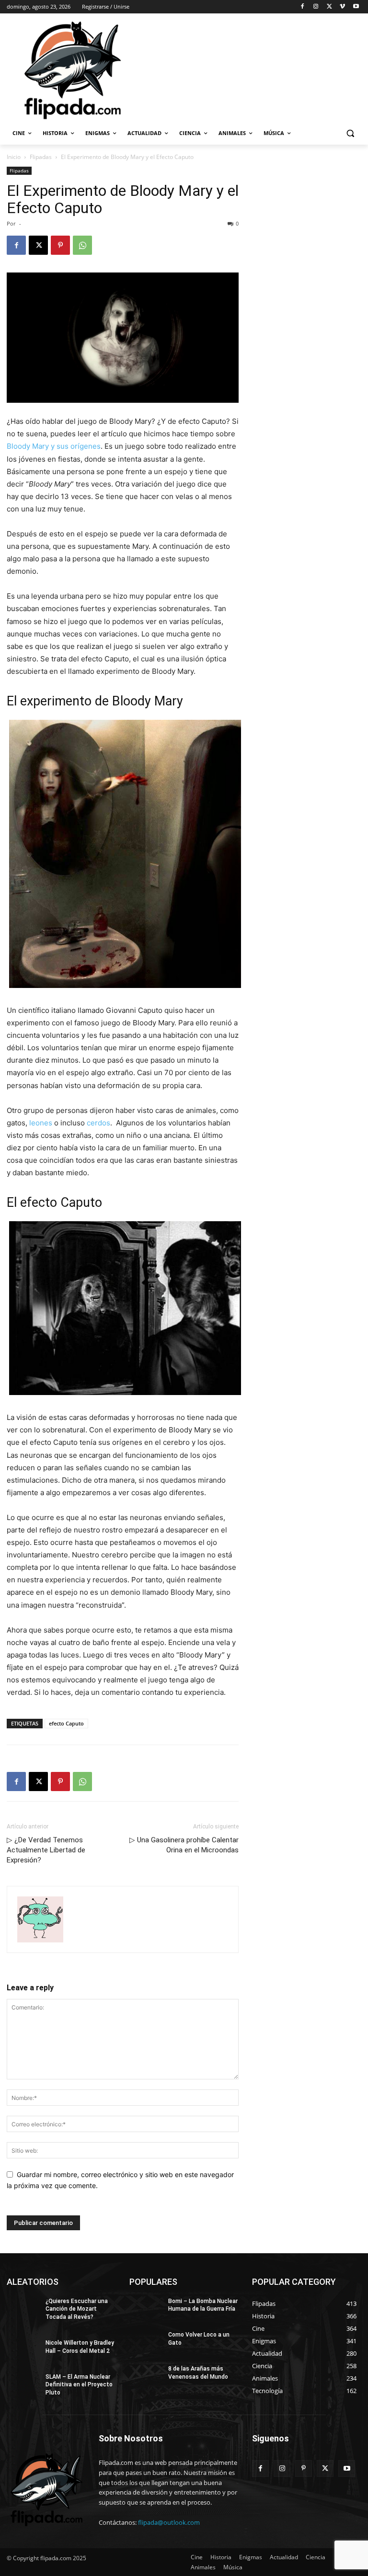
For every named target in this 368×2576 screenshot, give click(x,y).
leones (41, 1123)
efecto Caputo (66, 1723)
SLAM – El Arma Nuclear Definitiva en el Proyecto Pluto (79, 2385)
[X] (329, 7)
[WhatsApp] (82, 245)
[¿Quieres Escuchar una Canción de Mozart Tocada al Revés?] (23, 2309)
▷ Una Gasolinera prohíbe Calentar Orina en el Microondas (184, 1845)
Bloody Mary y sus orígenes (54, 446)
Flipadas (41, 157)
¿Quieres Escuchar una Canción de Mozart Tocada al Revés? (77, 2309)
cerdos (98, 1123)
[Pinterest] (60, 245)
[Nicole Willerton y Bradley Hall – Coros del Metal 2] (23, 2350)
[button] (350, 133)
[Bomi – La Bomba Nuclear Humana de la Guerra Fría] (146, 2309)
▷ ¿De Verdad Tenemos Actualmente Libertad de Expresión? (46, 1850)
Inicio (14, 157)
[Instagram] (316, 7)
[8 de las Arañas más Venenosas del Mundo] (146, 2376)
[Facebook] (303, 7)
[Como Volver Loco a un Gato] (146, 2342)
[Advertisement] (249, 69)
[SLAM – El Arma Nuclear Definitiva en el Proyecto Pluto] (23, 2384)
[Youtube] (356, 7)
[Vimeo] (342, 7)
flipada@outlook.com (169, 2522)
